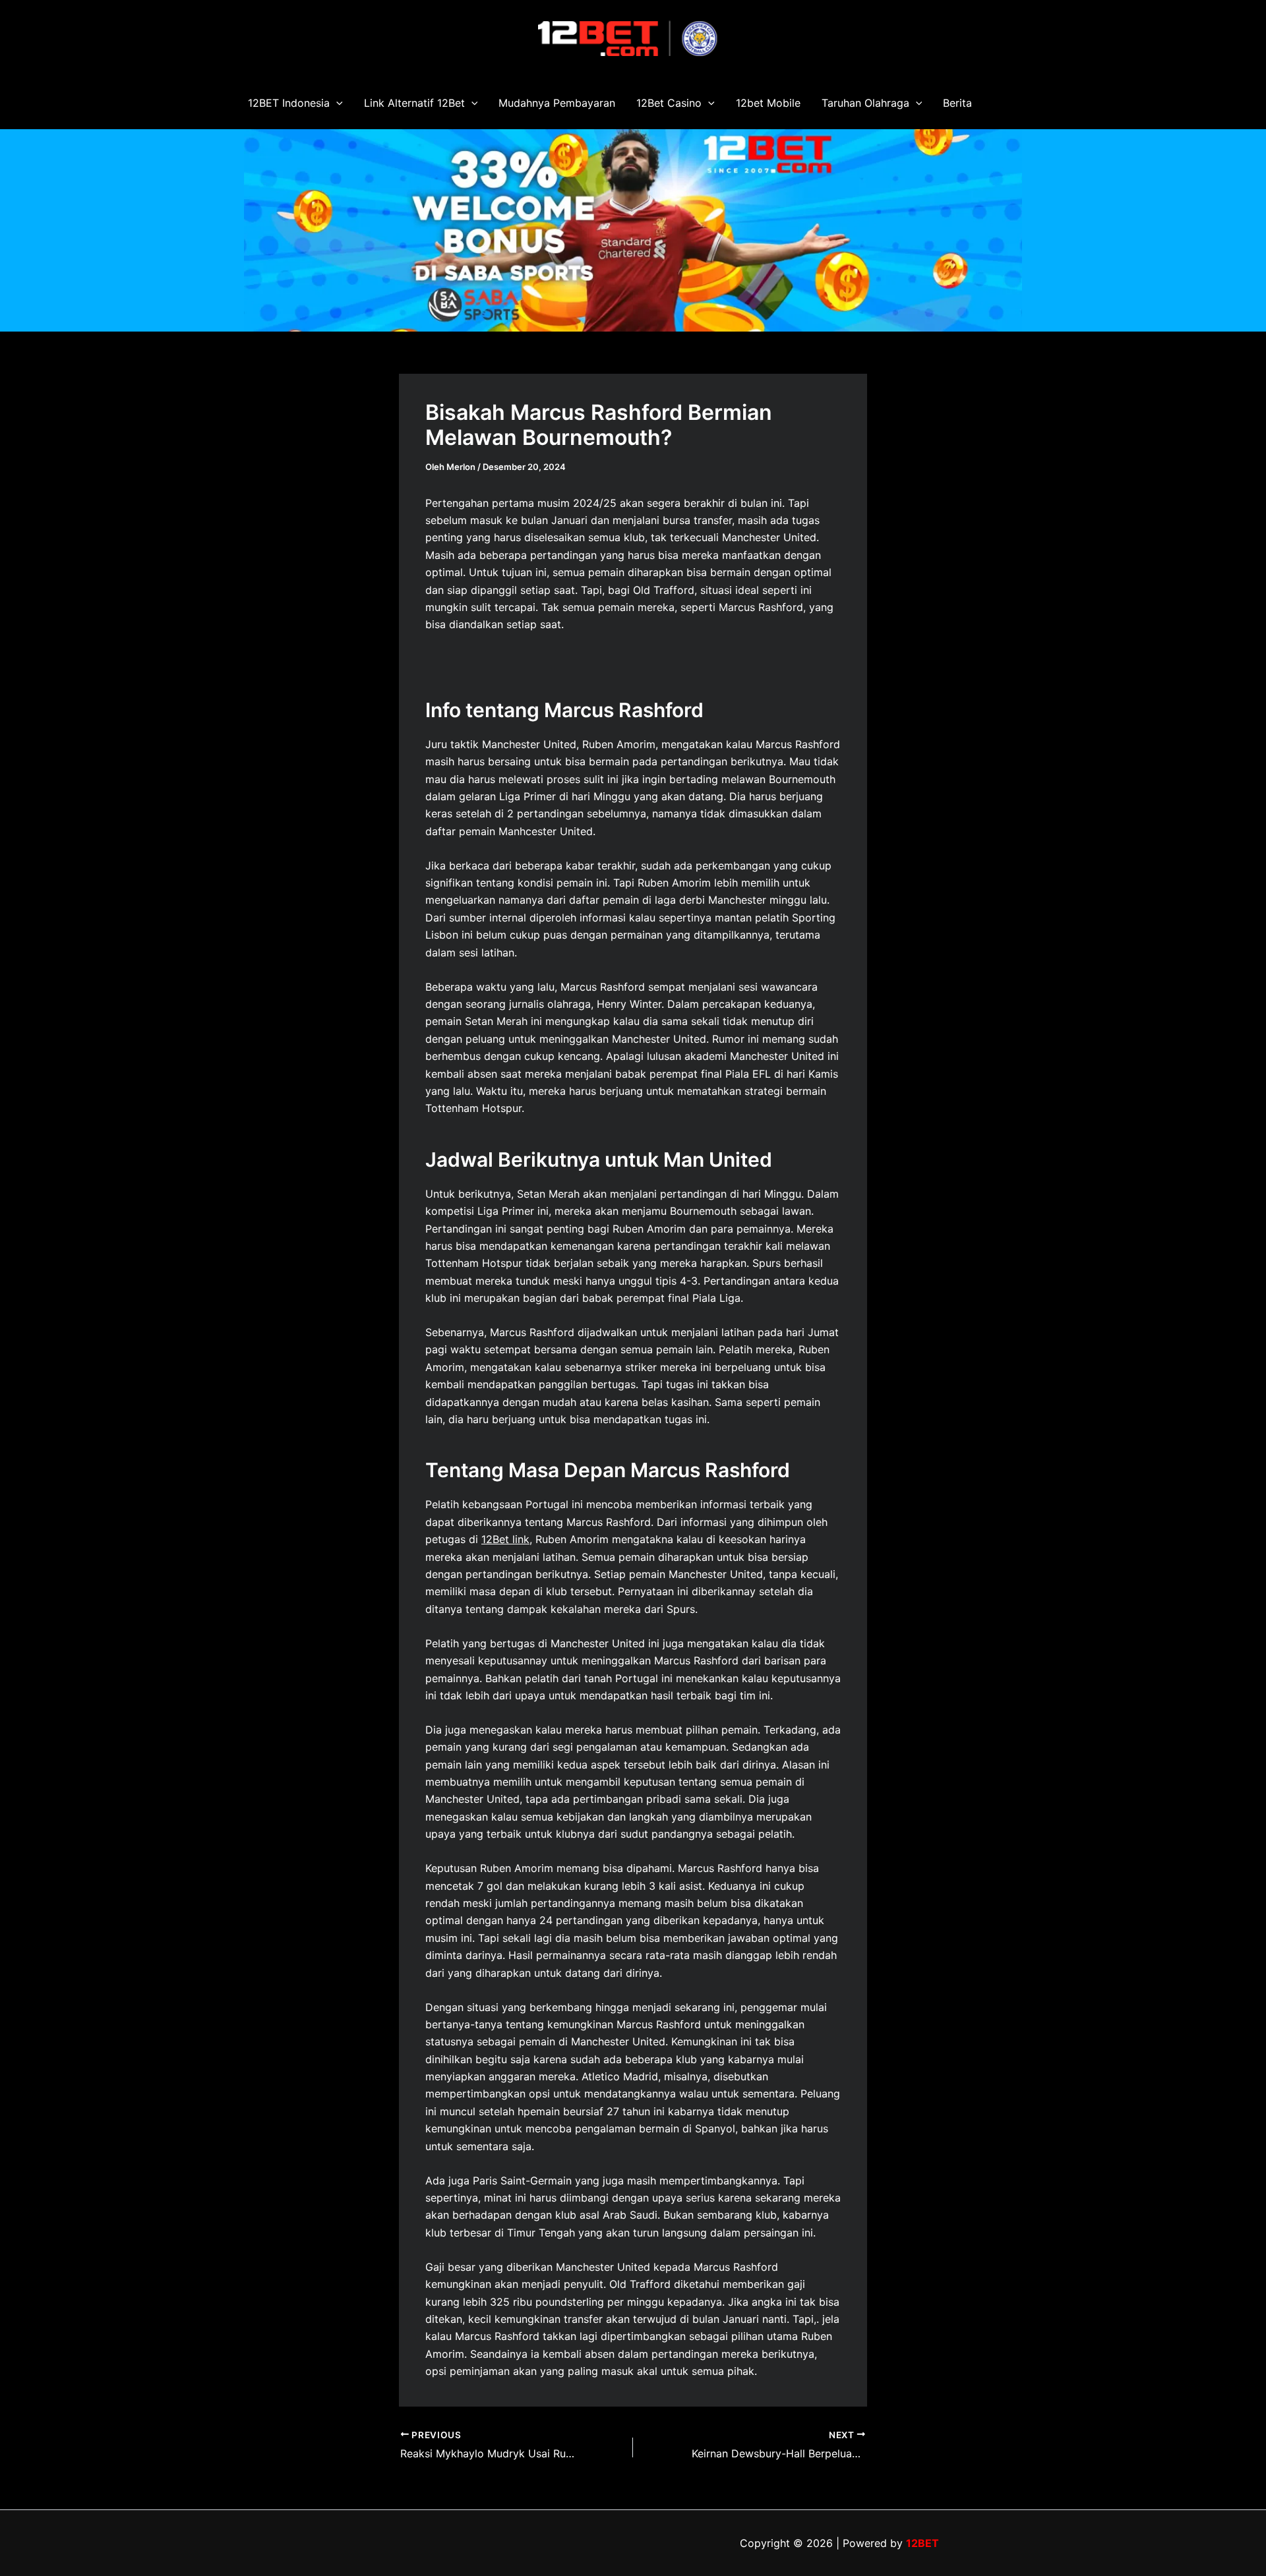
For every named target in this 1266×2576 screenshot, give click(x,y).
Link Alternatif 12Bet (414, 103)
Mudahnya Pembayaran (557, 103)
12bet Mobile (768, 103)
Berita (957, 103)
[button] (336, 103)
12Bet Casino (669, 103)
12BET (922, 2543)
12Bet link (505, 1539)
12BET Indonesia (289, 103)
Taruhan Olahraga (865, 103)
